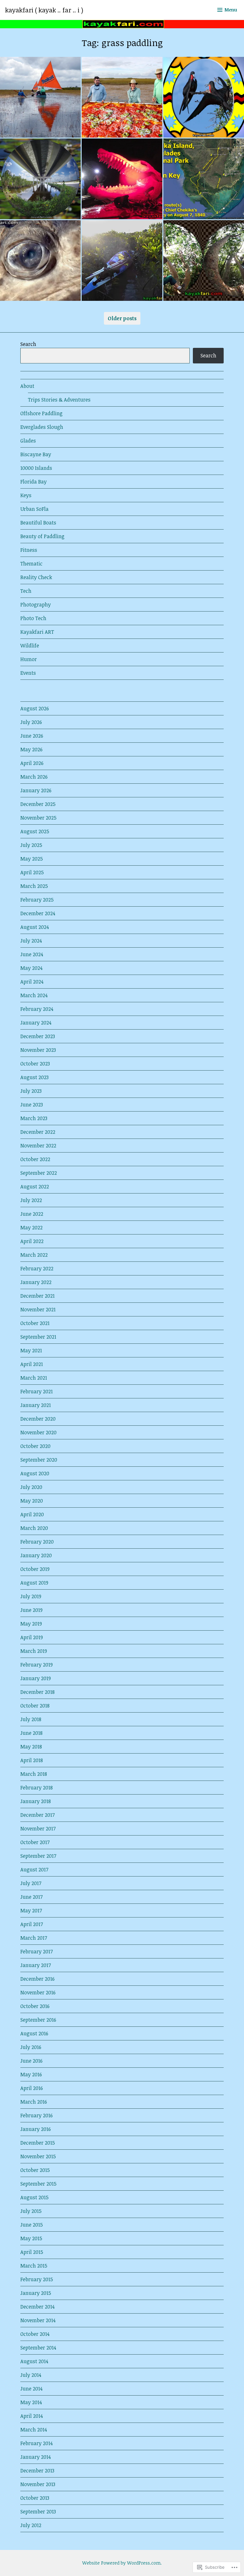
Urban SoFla (34, 509)
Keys (26, 495)
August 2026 (35, 708)
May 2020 (32, 1501)
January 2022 (36, 1282)
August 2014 (34, 2361)
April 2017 (32, 1924)
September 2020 (39, 1460)
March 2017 (34, 1938)
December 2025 (38, 804)
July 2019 (31, 1596)
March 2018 (34, 1774)
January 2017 (36, 1965)
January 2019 (36, 1678)
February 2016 (37, 2115)
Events (28, 673)
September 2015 (38, 2184)
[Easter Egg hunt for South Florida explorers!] (204, 97)
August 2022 (35, 1187)
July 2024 (31, 941)
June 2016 (31, 2061)
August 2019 (34, 1583)
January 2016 (36, 2129)
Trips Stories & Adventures (59, 400)
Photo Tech (33, 618)
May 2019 (31, 1624)
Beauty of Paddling (42, 536)
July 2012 (31, 2525)
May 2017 (31, 1910)
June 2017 (31, 1897)
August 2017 (34, 1869)
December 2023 (38, 1036)
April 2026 (32, 763)
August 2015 (34, 2197)
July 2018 (31, 1719)
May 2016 (31, 2074)
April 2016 (32, 2088)
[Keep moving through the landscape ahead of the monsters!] (122, 179)
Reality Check (36, 577)
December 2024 (38, 913)
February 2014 (37, 2443)
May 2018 (31, 1747)
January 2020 (36, 1555)
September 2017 (38, 1856)
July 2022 (31, 1200)
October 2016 (35, 2006)
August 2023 (34, 1077)
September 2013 (38, 2512)
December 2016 (37, 1979)
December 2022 (38, 1132)
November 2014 (38, 2320)
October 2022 (35, 1159)
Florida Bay (34, 482)
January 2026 (36, 790)
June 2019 (31, 1610)
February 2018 (37, 1788)
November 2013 (38, 2484)
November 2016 (38, 1992)
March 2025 (34, 886)
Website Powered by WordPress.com (121, 2563)
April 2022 (32, 1241)
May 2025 (32, 859)
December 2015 (38, 2143)
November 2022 (38, 1146)
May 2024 (31, 968)
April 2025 (32, 872)
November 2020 (38, 1432)
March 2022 (34, 1255)
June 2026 (32, 736)
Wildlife (30, 646)
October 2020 (35, 1446)
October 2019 (35, 1569)
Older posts (122, 318)
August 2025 (35, 831)
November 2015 (38, 2156)
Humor (29, 659)
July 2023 (31, 1091)
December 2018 (37, 1692)
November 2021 (38, 1309)
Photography (36, 605)
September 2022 (39, 1173)
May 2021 (31, 1350)
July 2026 (31, 722)
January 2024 (36, 1023)
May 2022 (31, 1227)
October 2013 (35, 2498)
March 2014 (34, 2430)
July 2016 (31, 2047)
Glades (28, 441)
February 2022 (37, 1268)
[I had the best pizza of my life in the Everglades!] (122, 97)
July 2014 (31, 2375)
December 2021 (37, 1296)
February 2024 (37, 1009)
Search (28, 344)
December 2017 (37, 1815)
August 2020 (35, 1473)
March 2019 (34, 1651)
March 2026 (34, 777)
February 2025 (37, 900)
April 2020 (32, 1514)
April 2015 (32, 2252)
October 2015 (35, 2170)
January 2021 (36, 1405)
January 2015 (36, 2293)
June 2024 (32, 954)
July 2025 (31, 845)
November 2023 (38, 1050)
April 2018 (32, 1760)
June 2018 (31, 1733)
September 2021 (38, 1337)
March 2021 (34, 1378)
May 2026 (31, 749)
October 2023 (35, 1064)
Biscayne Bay (36, 454)
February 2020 (37, 1542)
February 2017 (37, 1951)
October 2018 (35, 1706)
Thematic (31, 564)
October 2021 (35, 1323)
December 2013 (37, 2471)
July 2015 (31, 2211)
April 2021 (32, 1364)
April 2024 (32, 982)
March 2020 (34, 1528)
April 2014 (32, 2416)
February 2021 (37, 1391)
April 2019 (32, 1637)
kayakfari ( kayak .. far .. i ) (44, 10)
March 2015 (34, 2266)
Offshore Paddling (41, 413)
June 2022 (32, 1214)
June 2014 (31, 2389)
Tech (26, 591)
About (27, 386)
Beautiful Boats (38, 523)
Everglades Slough (42, 427)
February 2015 (37, 2279)
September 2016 (38, 2020)
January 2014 (36, 2457)
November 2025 (38, 818)
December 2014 (37, 2307)
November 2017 (38, 1829)
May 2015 (31, 2238)
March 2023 (34, 1118)
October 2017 (35, 1842)
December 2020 (38, 1419)
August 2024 (35, 927)
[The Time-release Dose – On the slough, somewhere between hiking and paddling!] (40, 260)
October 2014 (35, 2334)
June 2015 (32, 2225)
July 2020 (31, 1487)
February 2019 (37, 1665)
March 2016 (34, 2102)
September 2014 (38, 2348)
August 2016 (34, 2033)
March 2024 (34, 995)
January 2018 (36, 1801)
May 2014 (31, 2402)
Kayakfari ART (37, 632)
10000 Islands (36, 468)
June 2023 (32, 1105)
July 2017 (31, 1883)
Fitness (29, 550)
